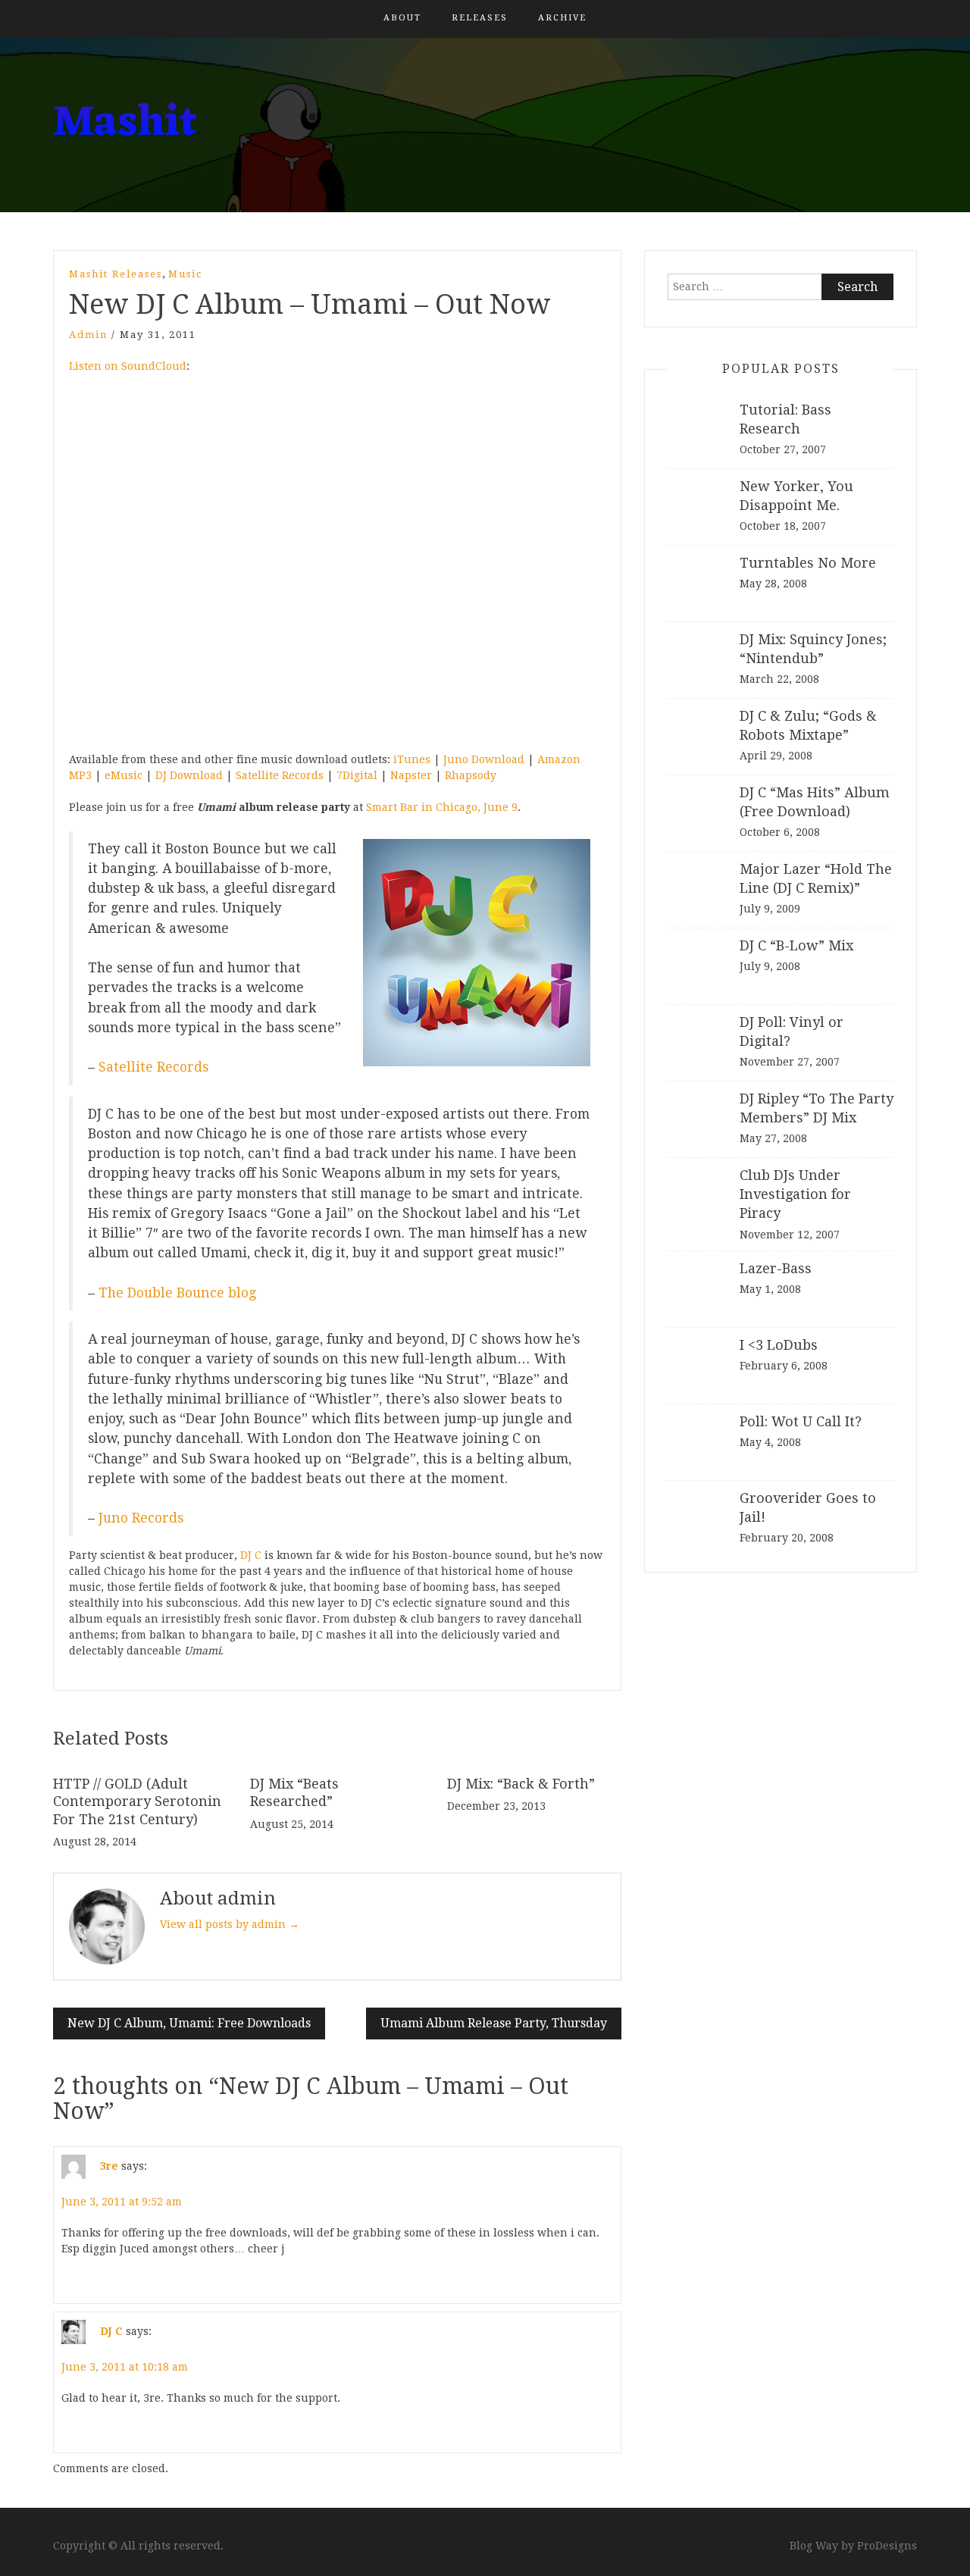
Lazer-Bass (776, 1268)
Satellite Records (280, 775)
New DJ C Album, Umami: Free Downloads (189, 2023)
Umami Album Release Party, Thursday (494, 2023)
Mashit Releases (116, 274)
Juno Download (484, 759)
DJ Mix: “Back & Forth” (521, 1784)
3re (109, 2166)
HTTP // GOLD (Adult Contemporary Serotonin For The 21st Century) (137, 1801)
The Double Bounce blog (177, 1293)
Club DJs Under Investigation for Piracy (795, 1194)
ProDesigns (887, 2546)
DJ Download (189, 775)
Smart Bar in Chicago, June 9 (442, 807)
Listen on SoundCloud (128, 366)
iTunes (412, 759)
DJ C (251, 1555)
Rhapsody (471, 775)
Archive (562, 18)
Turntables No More (808, 563)
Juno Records (141, 1518)
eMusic (124, 775)
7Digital (357, 775)
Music (185, 274)
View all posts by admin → (230, 1924)
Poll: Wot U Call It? (801, 1421)
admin (88, 335)
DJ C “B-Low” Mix (796, 945)
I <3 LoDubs (779, 1345)
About (402, 18)
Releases (480, 18)
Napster (411, 775)
